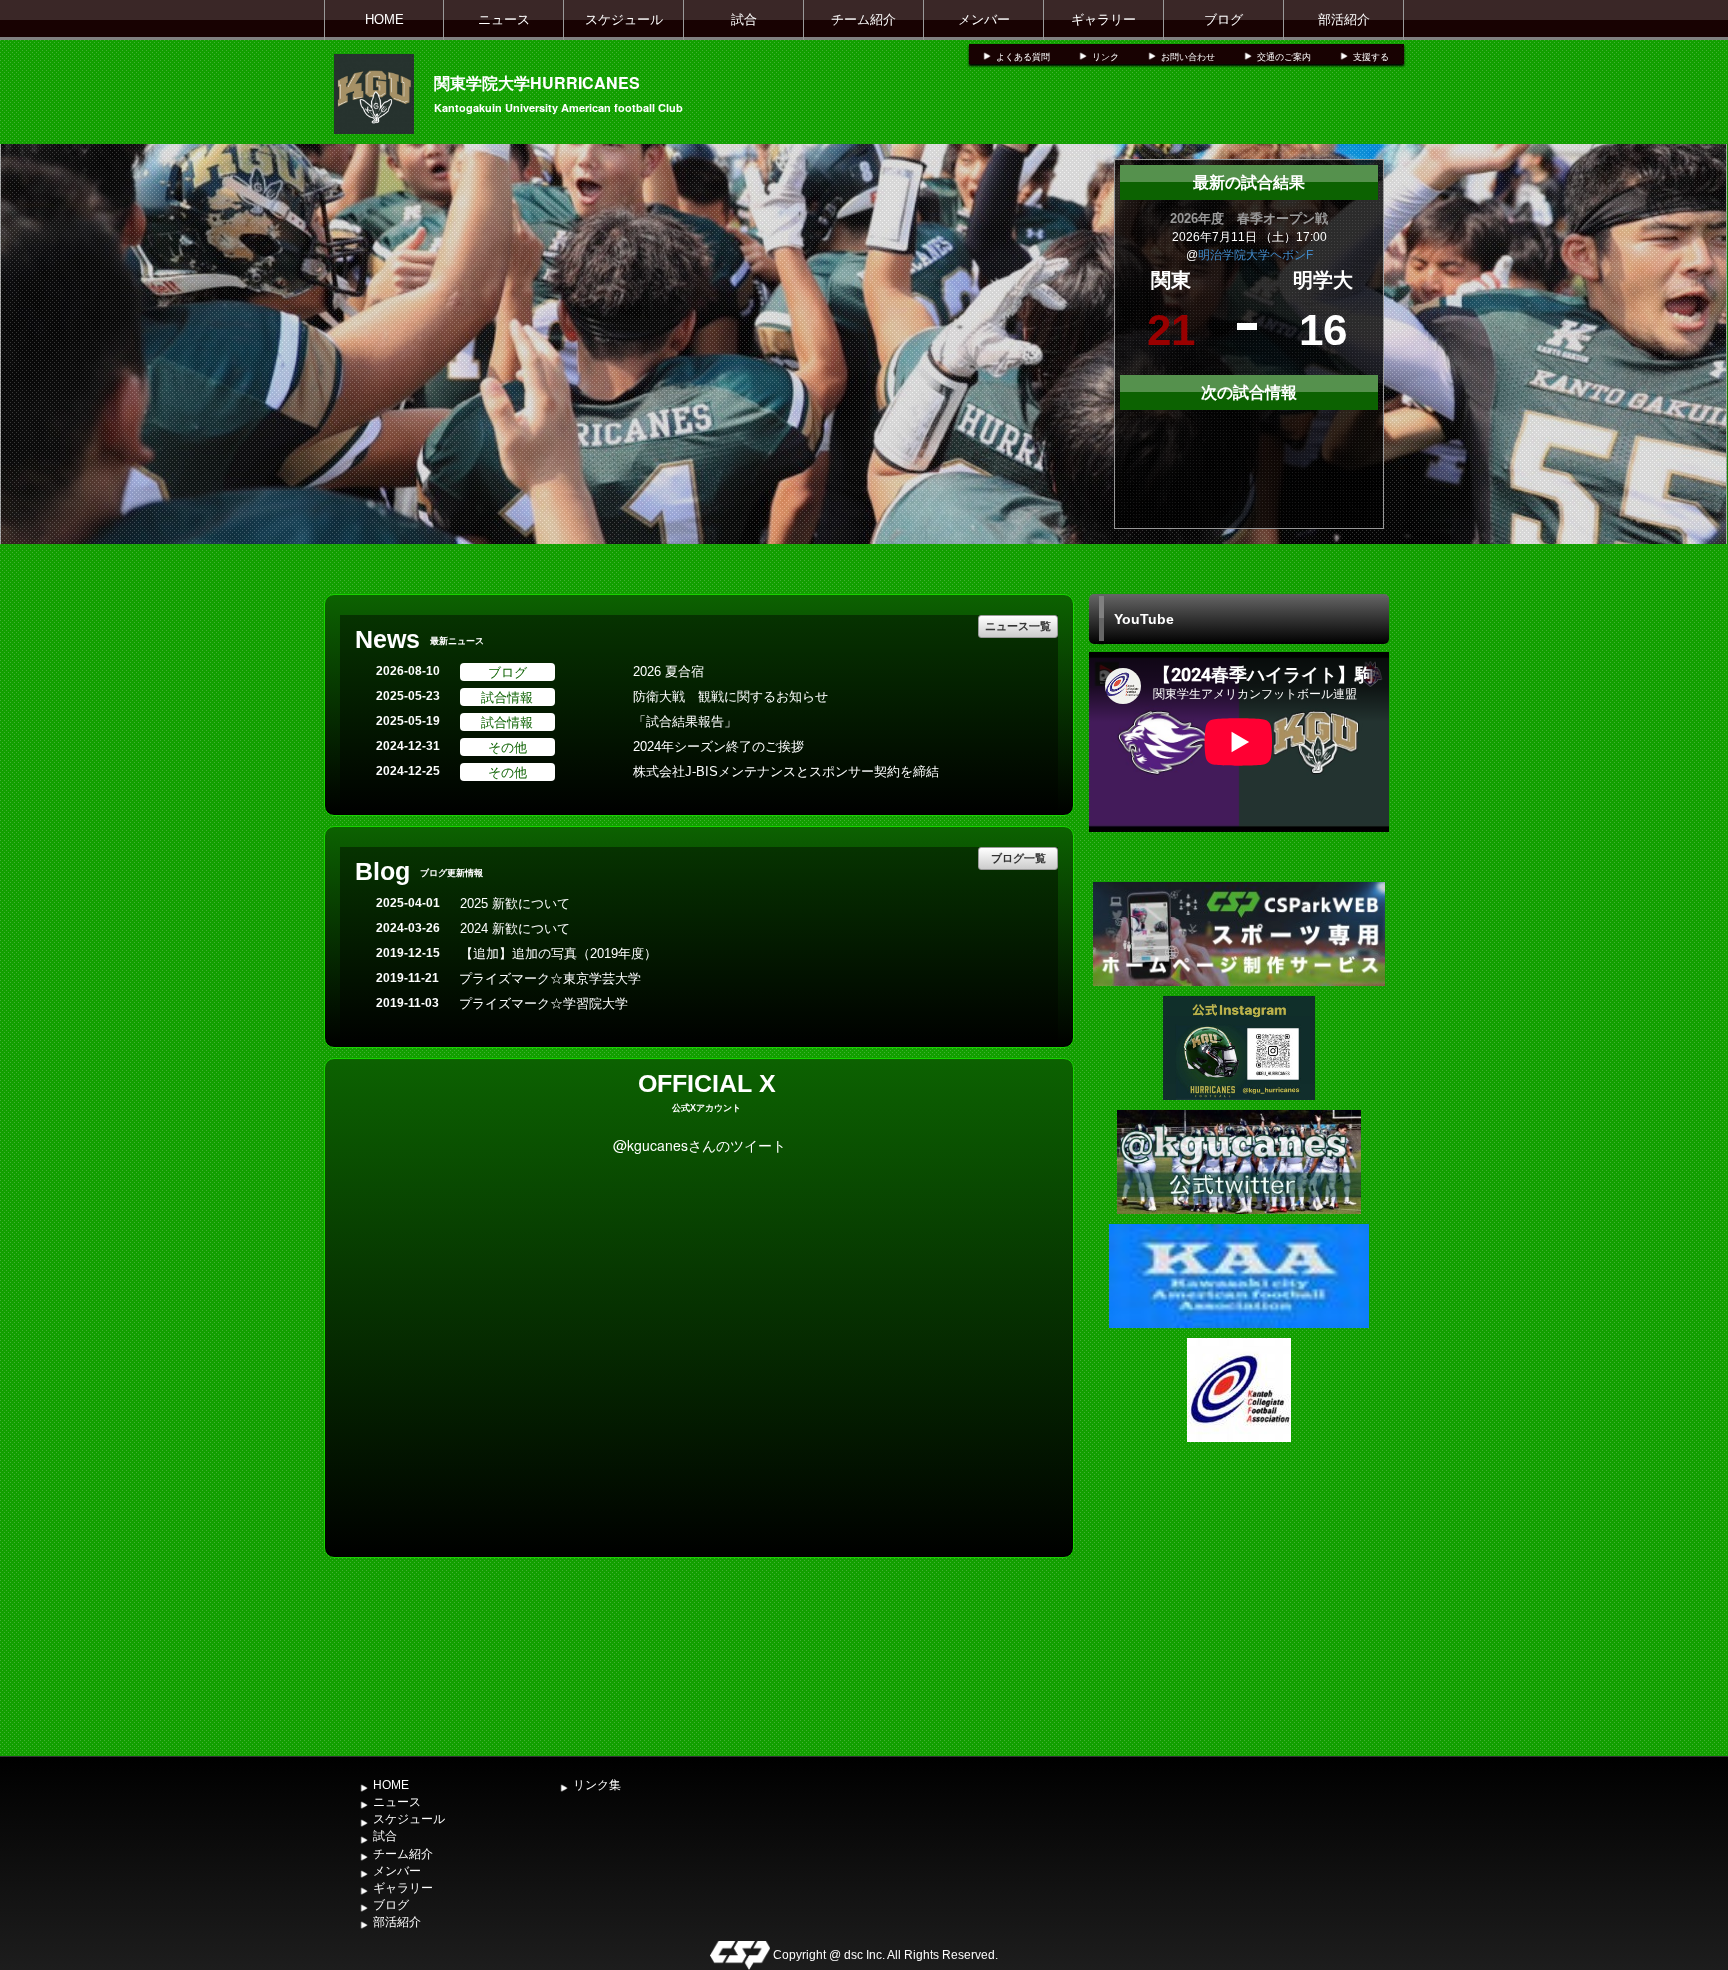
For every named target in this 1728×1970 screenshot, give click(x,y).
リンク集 (597, 1785)
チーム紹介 (863, 19)
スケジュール (624, 19)
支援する (1371, 57)
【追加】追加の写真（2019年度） (558, 953)
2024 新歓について (515, 928)
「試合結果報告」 (685, 721)
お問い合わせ (1188, 57)
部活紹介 (1344, 19)
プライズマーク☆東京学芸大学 (550, 978)
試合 (744, 19)
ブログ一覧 (1018, 857)
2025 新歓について (515, 903)
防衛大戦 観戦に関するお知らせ (730, 696)
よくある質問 (1023, 57)
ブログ (1223, 19)
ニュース (504, 19)
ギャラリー (1103, 19)
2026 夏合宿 (668, 671)
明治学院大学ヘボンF (1255, 255)
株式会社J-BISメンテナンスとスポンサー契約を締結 (786, 771)
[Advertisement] (1239, 1597)
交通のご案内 (1284, 57)
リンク (1105, 57)
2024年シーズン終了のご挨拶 (718, 746)
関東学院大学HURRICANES (537, 82)
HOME (384, 19)
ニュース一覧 (1018, 625)
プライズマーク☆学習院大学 (543, 1003)
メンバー (984, 19)
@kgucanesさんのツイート (699, 1145)
